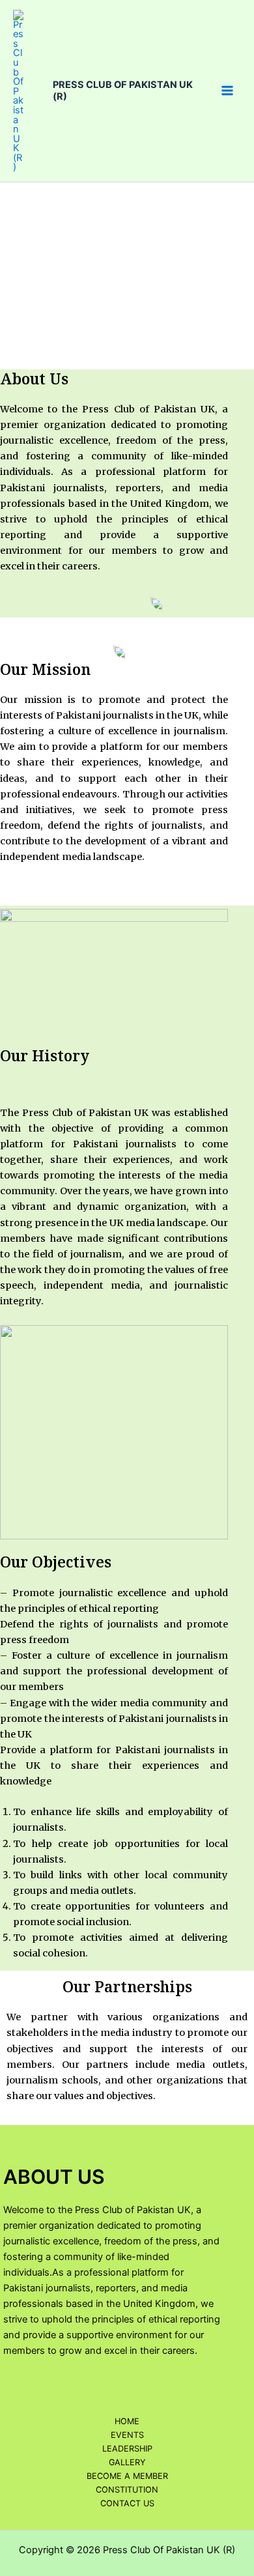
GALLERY (127, 2462)
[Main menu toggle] (227, 91)
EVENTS (127, 2435)
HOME (127, 2421)
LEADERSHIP (127, 2449)
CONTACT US (127, 2503)
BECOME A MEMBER (127, 2476)
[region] (127, 269)
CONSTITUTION (127, 2490)
